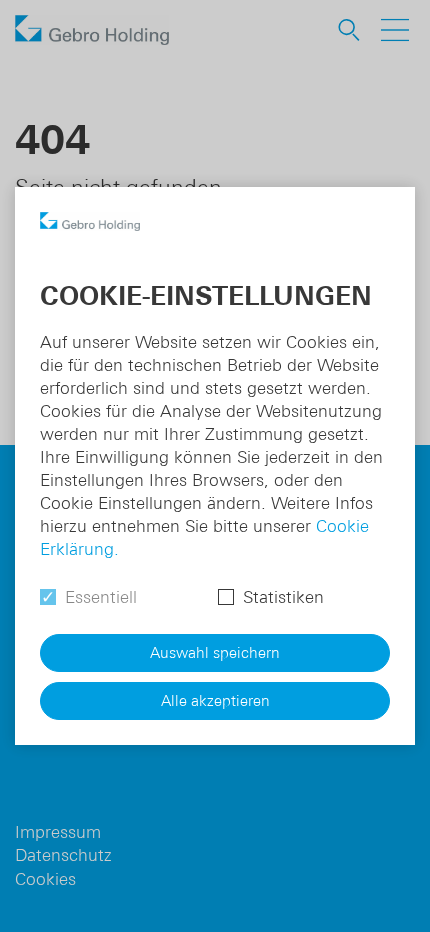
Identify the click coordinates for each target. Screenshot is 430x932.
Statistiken (283, 597)
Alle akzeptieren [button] (215, 700)
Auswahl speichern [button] (215, 652)
